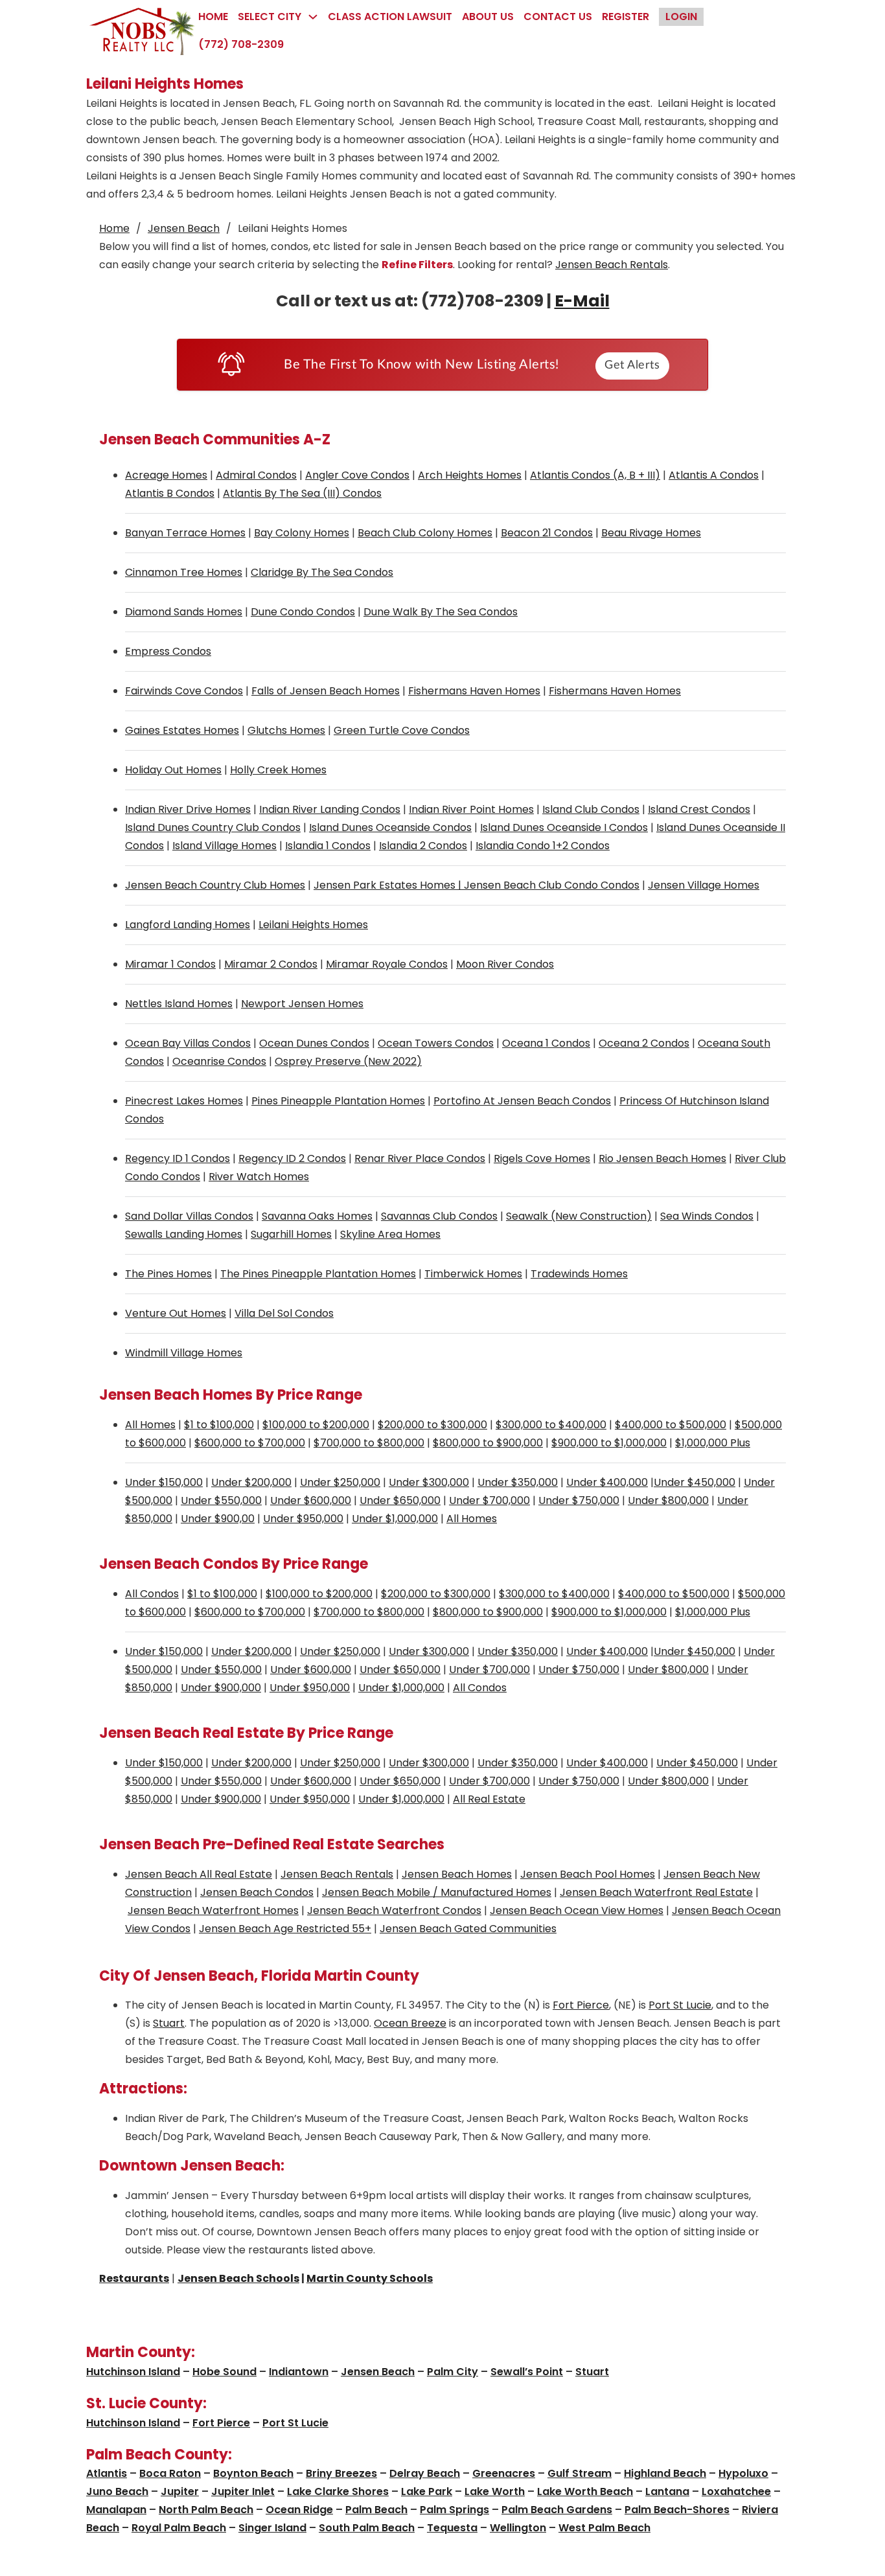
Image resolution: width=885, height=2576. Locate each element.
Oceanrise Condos (219, 1061)
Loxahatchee (736, 2491)
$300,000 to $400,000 (551, 1425)
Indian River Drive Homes (188, 809)
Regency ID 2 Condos (292, 1158)
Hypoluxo (743, 2473)
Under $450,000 (695, 1482)
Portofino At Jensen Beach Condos (522, 1101)
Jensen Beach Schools (238, 2278)
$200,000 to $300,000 (432, 1425)
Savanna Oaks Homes (317, 1216)
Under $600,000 (311, 1500)
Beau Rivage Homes (651, 533)
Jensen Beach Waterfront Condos (394, 1910)
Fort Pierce (581, 2005)
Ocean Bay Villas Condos (188, 1043)
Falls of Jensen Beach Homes (326, 691)
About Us (488, 17)
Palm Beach (376, 2510)
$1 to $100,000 (219, 1425)
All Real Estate (489, 1799)
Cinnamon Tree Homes (184, 572)
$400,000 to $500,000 (671, 1425)
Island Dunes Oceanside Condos (390, 827)
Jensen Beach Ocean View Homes (577, 1910)
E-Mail (582, 301)
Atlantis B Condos (170, 493)
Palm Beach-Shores (677, 2510)
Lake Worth (495, 2491)
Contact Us (558, 17)
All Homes (150, 1425)
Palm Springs (454, 2510)
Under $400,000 (607, 1482)
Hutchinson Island (133, 2372)
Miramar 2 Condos (271, 964)
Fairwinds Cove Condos (184, 691)
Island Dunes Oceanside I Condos (564, 827)
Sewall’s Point (527, 2372)
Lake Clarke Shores (338, 2491)
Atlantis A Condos (714, 475)
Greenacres (504, 2473)
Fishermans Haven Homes (474, 691)
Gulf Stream (580, 2473)
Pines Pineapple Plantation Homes (338, 1101)
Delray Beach (425, 2473)
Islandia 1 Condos (328, 846)
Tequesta (452, 2528)
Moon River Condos (505, 964)
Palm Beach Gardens (557, 2510)
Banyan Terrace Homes (185, 533)
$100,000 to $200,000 (316, 1425)
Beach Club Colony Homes (425, 533)
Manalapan (116, 2510)
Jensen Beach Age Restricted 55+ (285, 1929)
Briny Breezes (341, 2473)
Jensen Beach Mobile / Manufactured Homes (437, 1892)
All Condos (152, 1594)
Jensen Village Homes (704, 885)
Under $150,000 (164, 1482)
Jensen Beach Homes (457, 1874)
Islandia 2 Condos (423, 846)
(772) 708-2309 (241, 44)
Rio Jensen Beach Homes (662, 1158)
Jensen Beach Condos (257, 1892)
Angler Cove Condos (357, 475)
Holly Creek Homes (278, 770)
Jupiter (180, 2491)
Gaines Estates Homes (182, 730)
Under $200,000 (251, 1482)
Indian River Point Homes (471, 809)
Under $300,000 (429, 1482)
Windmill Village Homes (184, 1353)
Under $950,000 (303, 1519)
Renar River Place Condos (420, 1158)
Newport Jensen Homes (302, 1004)
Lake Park (427, 2491)
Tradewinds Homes (579, 1274)
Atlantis (107, 2473)
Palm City (453, 2372)
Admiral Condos (256, 475)
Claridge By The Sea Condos (322, 572)
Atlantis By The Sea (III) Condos (302, 493)
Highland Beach (665, 2473)
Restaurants (134, 2278)
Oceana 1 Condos (546, 1043)
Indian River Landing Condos (330, 809)
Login (681, 17)
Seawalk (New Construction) (579, 1216)
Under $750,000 (579, 1500)
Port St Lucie (680, 2005)
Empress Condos (168, 651)
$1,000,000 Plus (713, 1443)
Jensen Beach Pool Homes (588, 1874)
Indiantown (299, 2372)
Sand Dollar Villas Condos (189, 1216)
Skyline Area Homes (390, 1234)
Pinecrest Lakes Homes (184, 1101)
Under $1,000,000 (395, 1519)
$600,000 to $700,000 (250, 1443)
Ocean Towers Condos (436, 1043)
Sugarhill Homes (291, 1234)
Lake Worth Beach (585, 2491)
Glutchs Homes (286, 730)
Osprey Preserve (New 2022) (348, 1061)
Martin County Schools (370, 2278)
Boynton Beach (253, 2473)
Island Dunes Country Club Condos (213, 827)
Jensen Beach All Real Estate (199, 1874)
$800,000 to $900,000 (488, 1443)
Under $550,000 (221, 1500)
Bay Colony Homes (302, 533)
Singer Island (272, 2528)
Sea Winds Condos (707, 1216)
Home (213, 17)
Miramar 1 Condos (170, 964)
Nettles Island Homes (179, 1004)
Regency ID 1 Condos (178, 1158)
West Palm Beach (604, 2528)
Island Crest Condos (699, 809)
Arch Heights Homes (470, 475)
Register (626, 17)
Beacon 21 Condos (547, 533)
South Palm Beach (367, 2528)
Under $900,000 (221, 1688)
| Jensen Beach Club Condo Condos (547, 885)
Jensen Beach (184, 228)
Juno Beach (117, 2491)
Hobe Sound (224, 2372)
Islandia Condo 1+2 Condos (543, 846)
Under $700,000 (489, 1500)
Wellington (518, 2528)
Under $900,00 (218, 1519)
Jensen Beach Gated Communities (468, 1929)
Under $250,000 (340, 1482)
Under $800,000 (668, 1500)
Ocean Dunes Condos (314, 1043)
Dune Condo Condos (303, 612)
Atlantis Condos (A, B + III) (595, 475)
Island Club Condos (591, 809)
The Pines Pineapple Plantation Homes (318, 1274)
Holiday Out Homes (173, 770)
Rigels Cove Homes (542, 1158)
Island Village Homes (224, 846)
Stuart (169, 2023)
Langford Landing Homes (188, 925)
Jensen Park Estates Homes (385, 885)
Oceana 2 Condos (644, 1043)
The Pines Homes (168, 1274)
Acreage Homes (166, 475)
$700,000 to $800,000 (369, 1443)
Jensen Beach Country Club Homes (215, 885)
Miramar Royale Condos (387, 964)
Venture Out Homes (176, 1313)
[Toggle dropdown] (313, 17)
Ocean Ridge (299, 2510)
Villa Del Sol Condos (284, 1313)
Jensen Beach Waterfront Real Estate (656, 1892)
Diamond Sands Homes (184, 612)
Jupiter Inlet (243, 2491)
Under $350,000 (518, 1482)
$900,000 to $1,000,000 (609, 1443)
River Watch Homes (259, 1177)
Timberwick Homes (473, 1274)
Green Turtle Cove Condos (402, 730)
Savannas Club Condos (439, 1216)
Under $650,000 (400, 1500)
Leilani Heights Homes (313, 925)
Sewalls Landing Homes (184, 1234)
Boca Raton (170, 2473)
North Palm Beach (206, 2510)
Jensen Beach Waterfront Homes (213, 1910)
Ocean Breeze (410, 2023)
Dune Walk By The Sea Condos (441, 612)
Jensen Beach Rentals (612, 265)
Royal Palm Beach (179, 2528)
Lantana (667, 2491)
